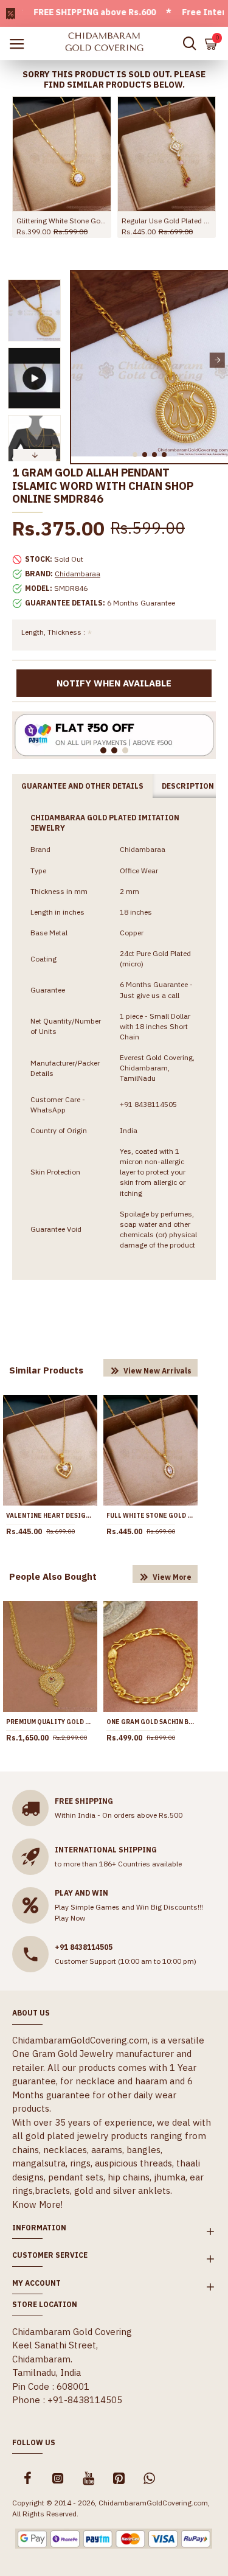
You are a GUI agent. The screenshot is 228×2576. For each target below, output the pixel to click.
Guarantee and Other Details (82, 786)
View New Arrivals (157, 1371)
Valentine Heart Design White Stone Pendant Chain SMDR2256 (50, 1516)
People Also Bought (53, 1576)
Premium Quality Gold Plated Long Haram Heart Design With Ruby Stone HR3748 (50, 1722)
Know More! (37, 2204)
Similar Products (46, 1370)
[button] (82, 360)
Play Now (70, 1918)
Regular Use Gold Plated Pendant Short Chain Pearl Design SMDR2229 (167, 221)
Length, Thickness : (53, 632)
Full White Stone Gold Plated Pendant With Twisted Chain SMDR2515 (150, 1516)
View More (172, 1577)
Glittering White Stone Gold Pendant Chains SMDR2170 (62, 221)
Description (188, 786)
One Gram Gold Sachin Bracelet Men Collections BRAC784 (150, 1722)
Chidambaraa (78, 574)
